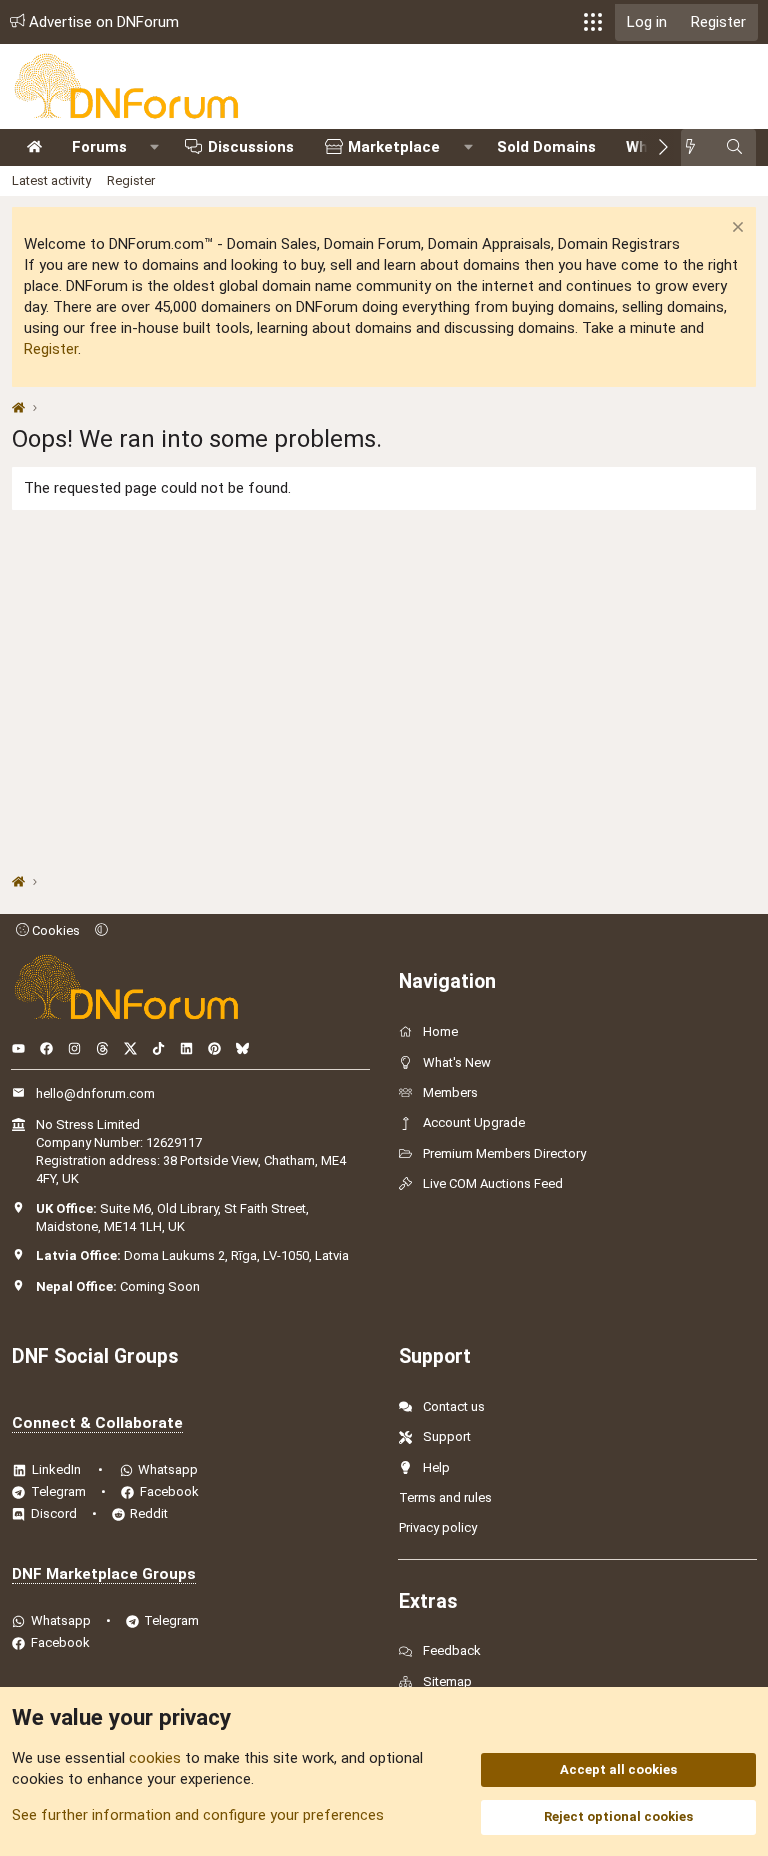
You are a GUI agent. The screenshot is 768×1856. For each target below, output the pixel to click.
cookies (155, 1758)
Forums (99, 147)
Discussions (251, 147)
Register (131, 180)
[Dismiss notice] (735, 229)
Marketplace (394, 147)
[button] (593, 22)
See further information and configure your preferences (198, 1815)
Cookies (54, 930)
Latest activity (51, 180)
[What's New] (696, 147)
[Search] (734, 147)
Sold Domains (546, 147)
